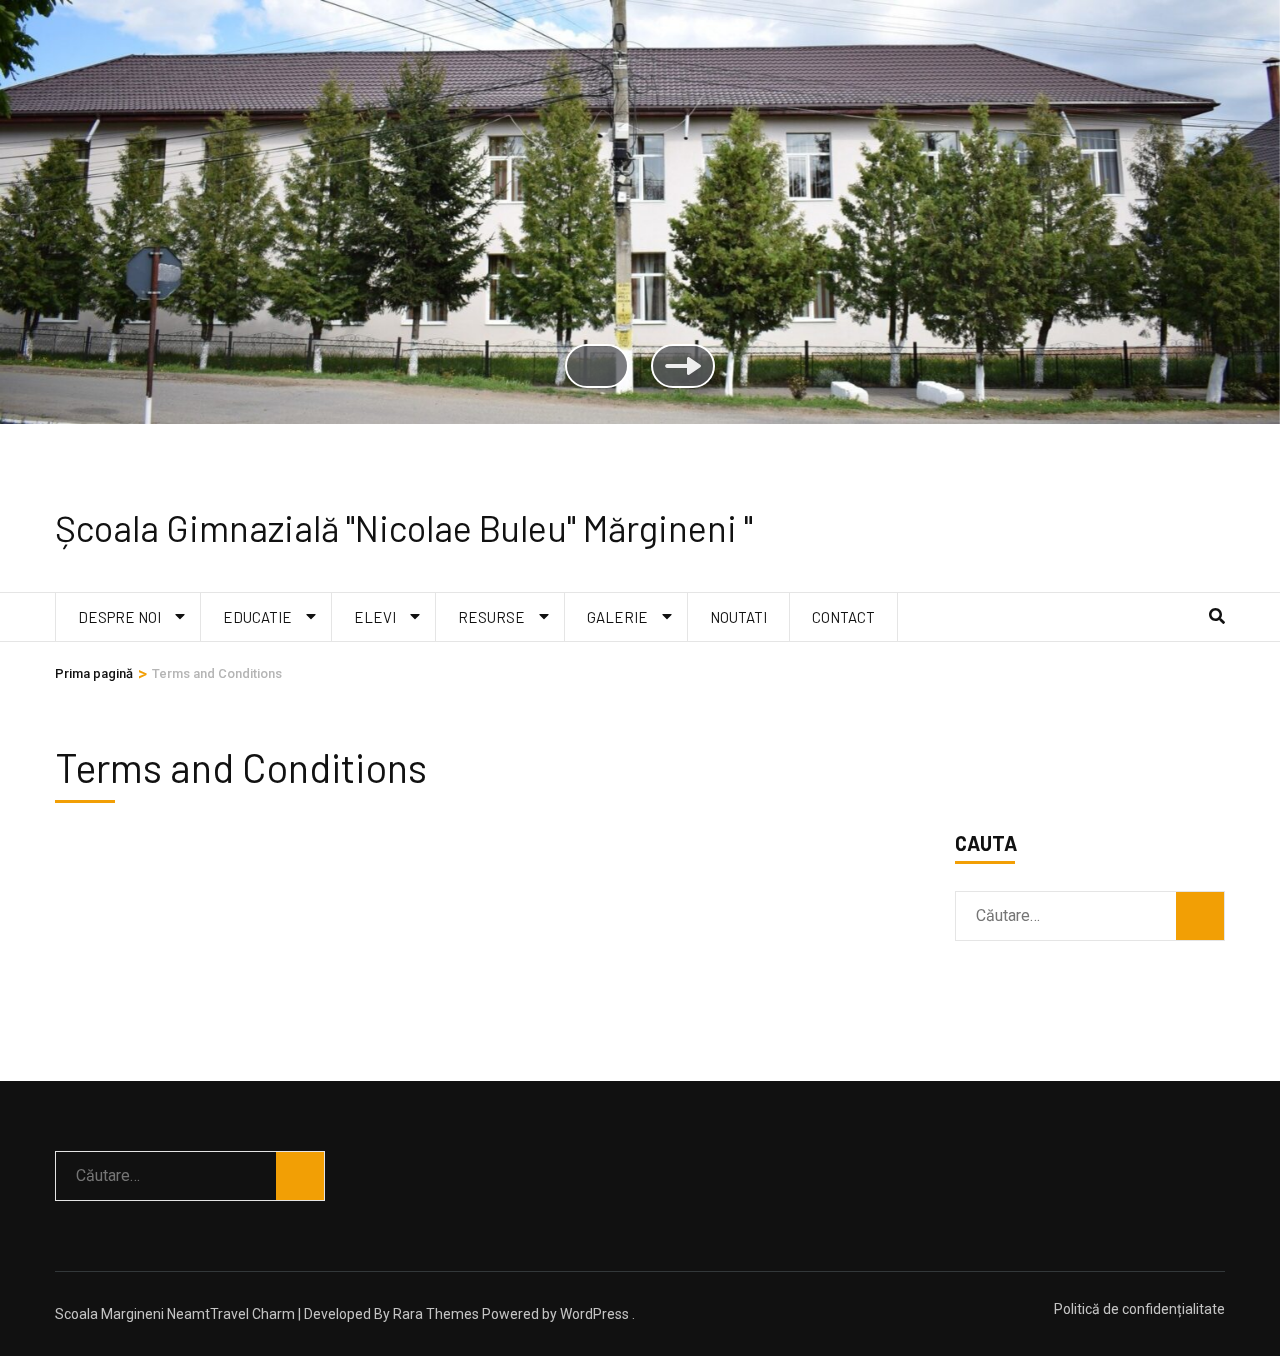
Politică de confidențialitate (1139, 1309)
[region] (640, 232)
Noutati (738, 617)
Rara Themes (436, 1314)
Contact (843, 617)
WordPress (594, 1314)
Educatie (257, 617)
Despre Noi (119, 617)
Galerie (617, 617)
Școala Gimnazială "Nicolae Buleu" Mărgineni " (404, 527)
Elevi (375, 617)
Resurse (491, 617)
